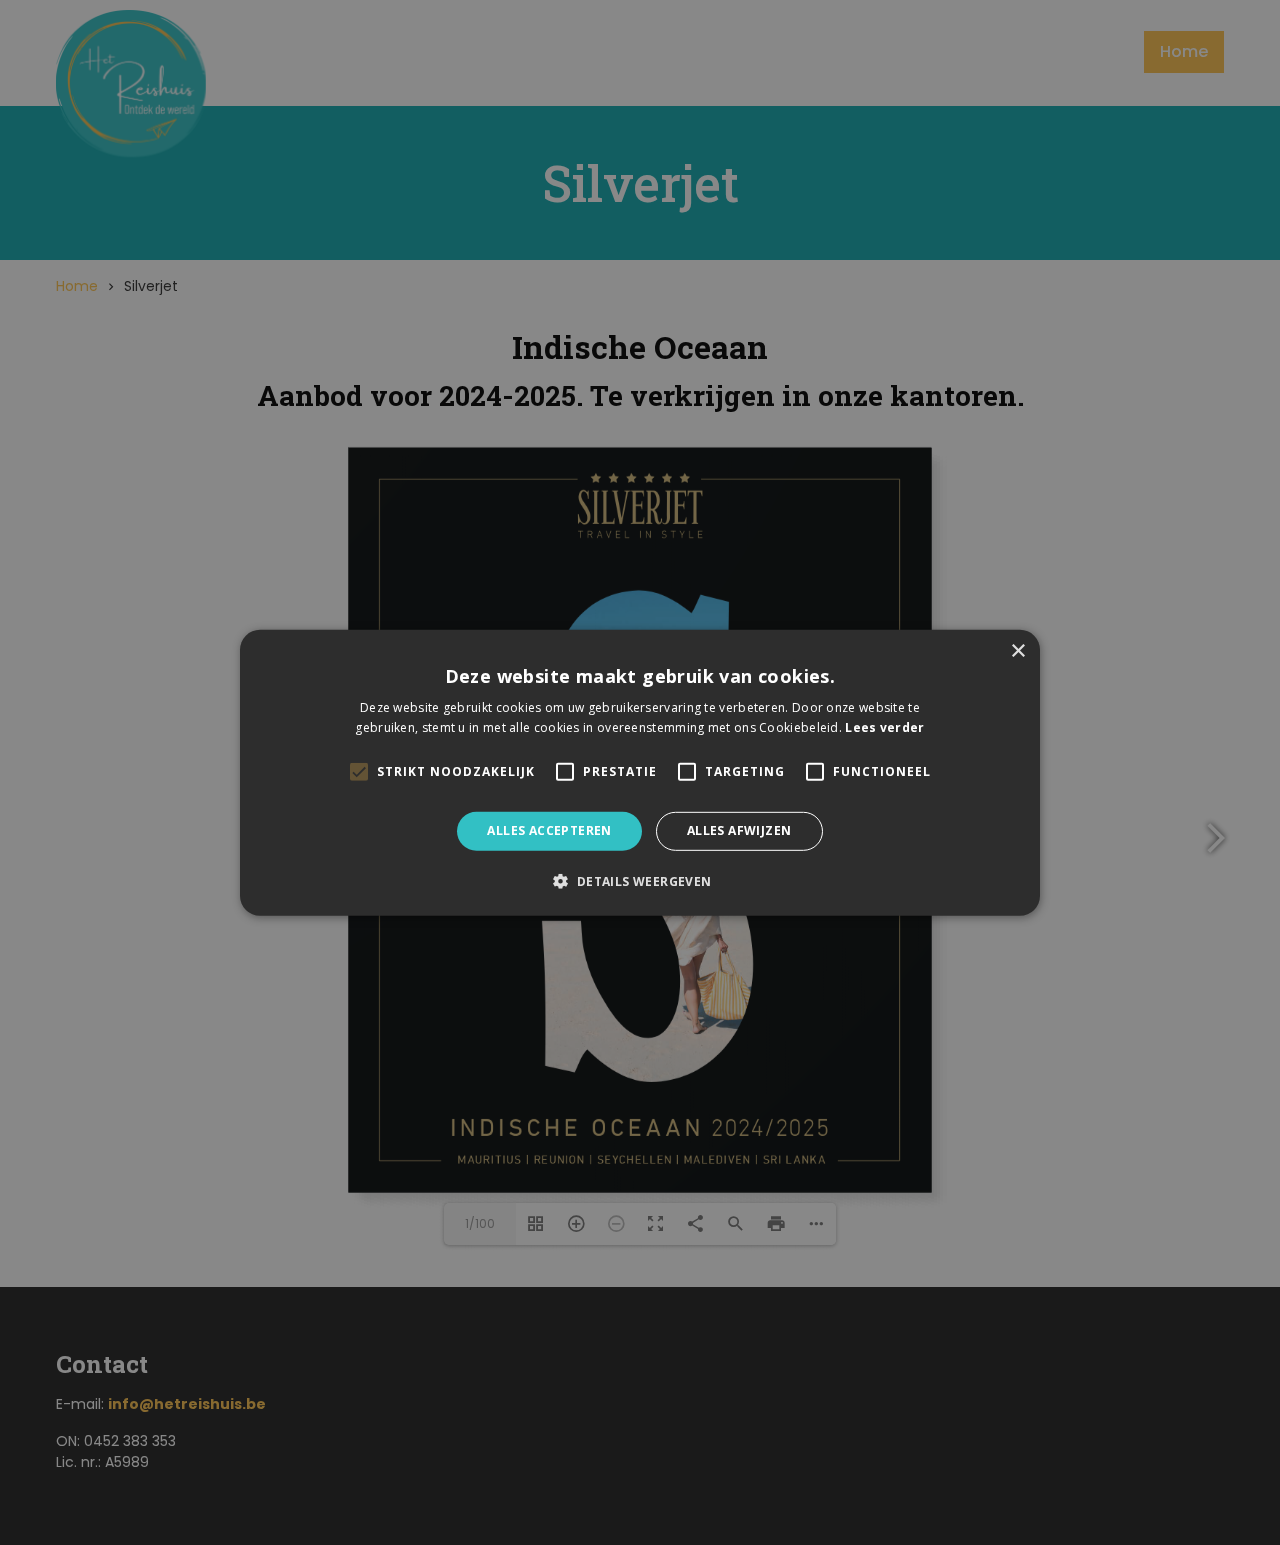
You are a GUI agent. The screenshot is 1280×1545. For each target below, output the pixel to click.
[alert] (640, 772)
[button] (639, 881)
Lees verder (884, 727)
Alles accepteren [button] (549, 830)
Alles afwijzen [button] (739, 830)
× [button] (1017, 650)
